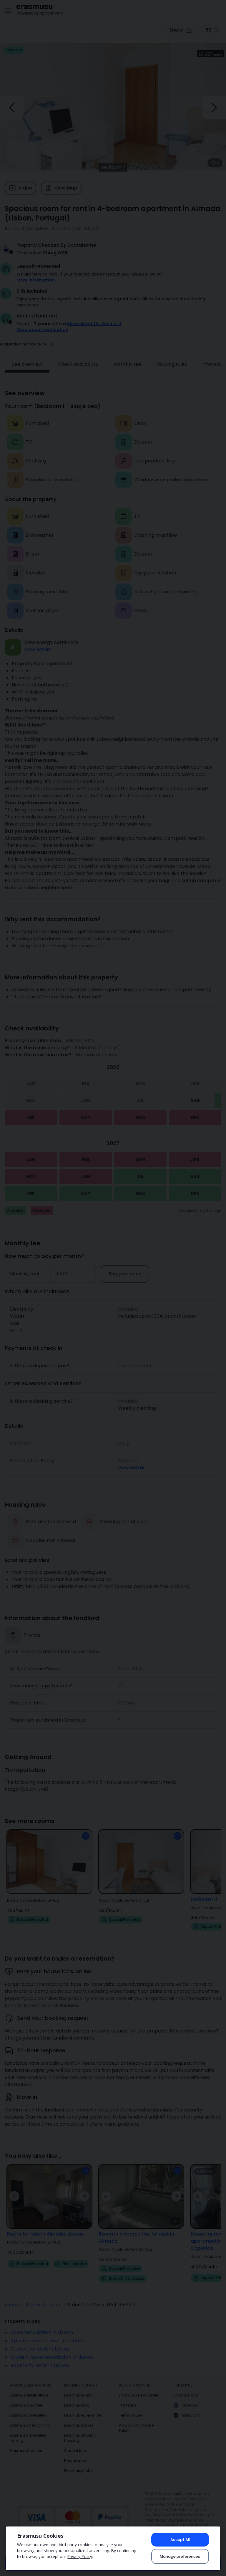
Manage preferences (180, 2556)
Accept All (180, 2540)
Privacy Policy (80, 2556)
